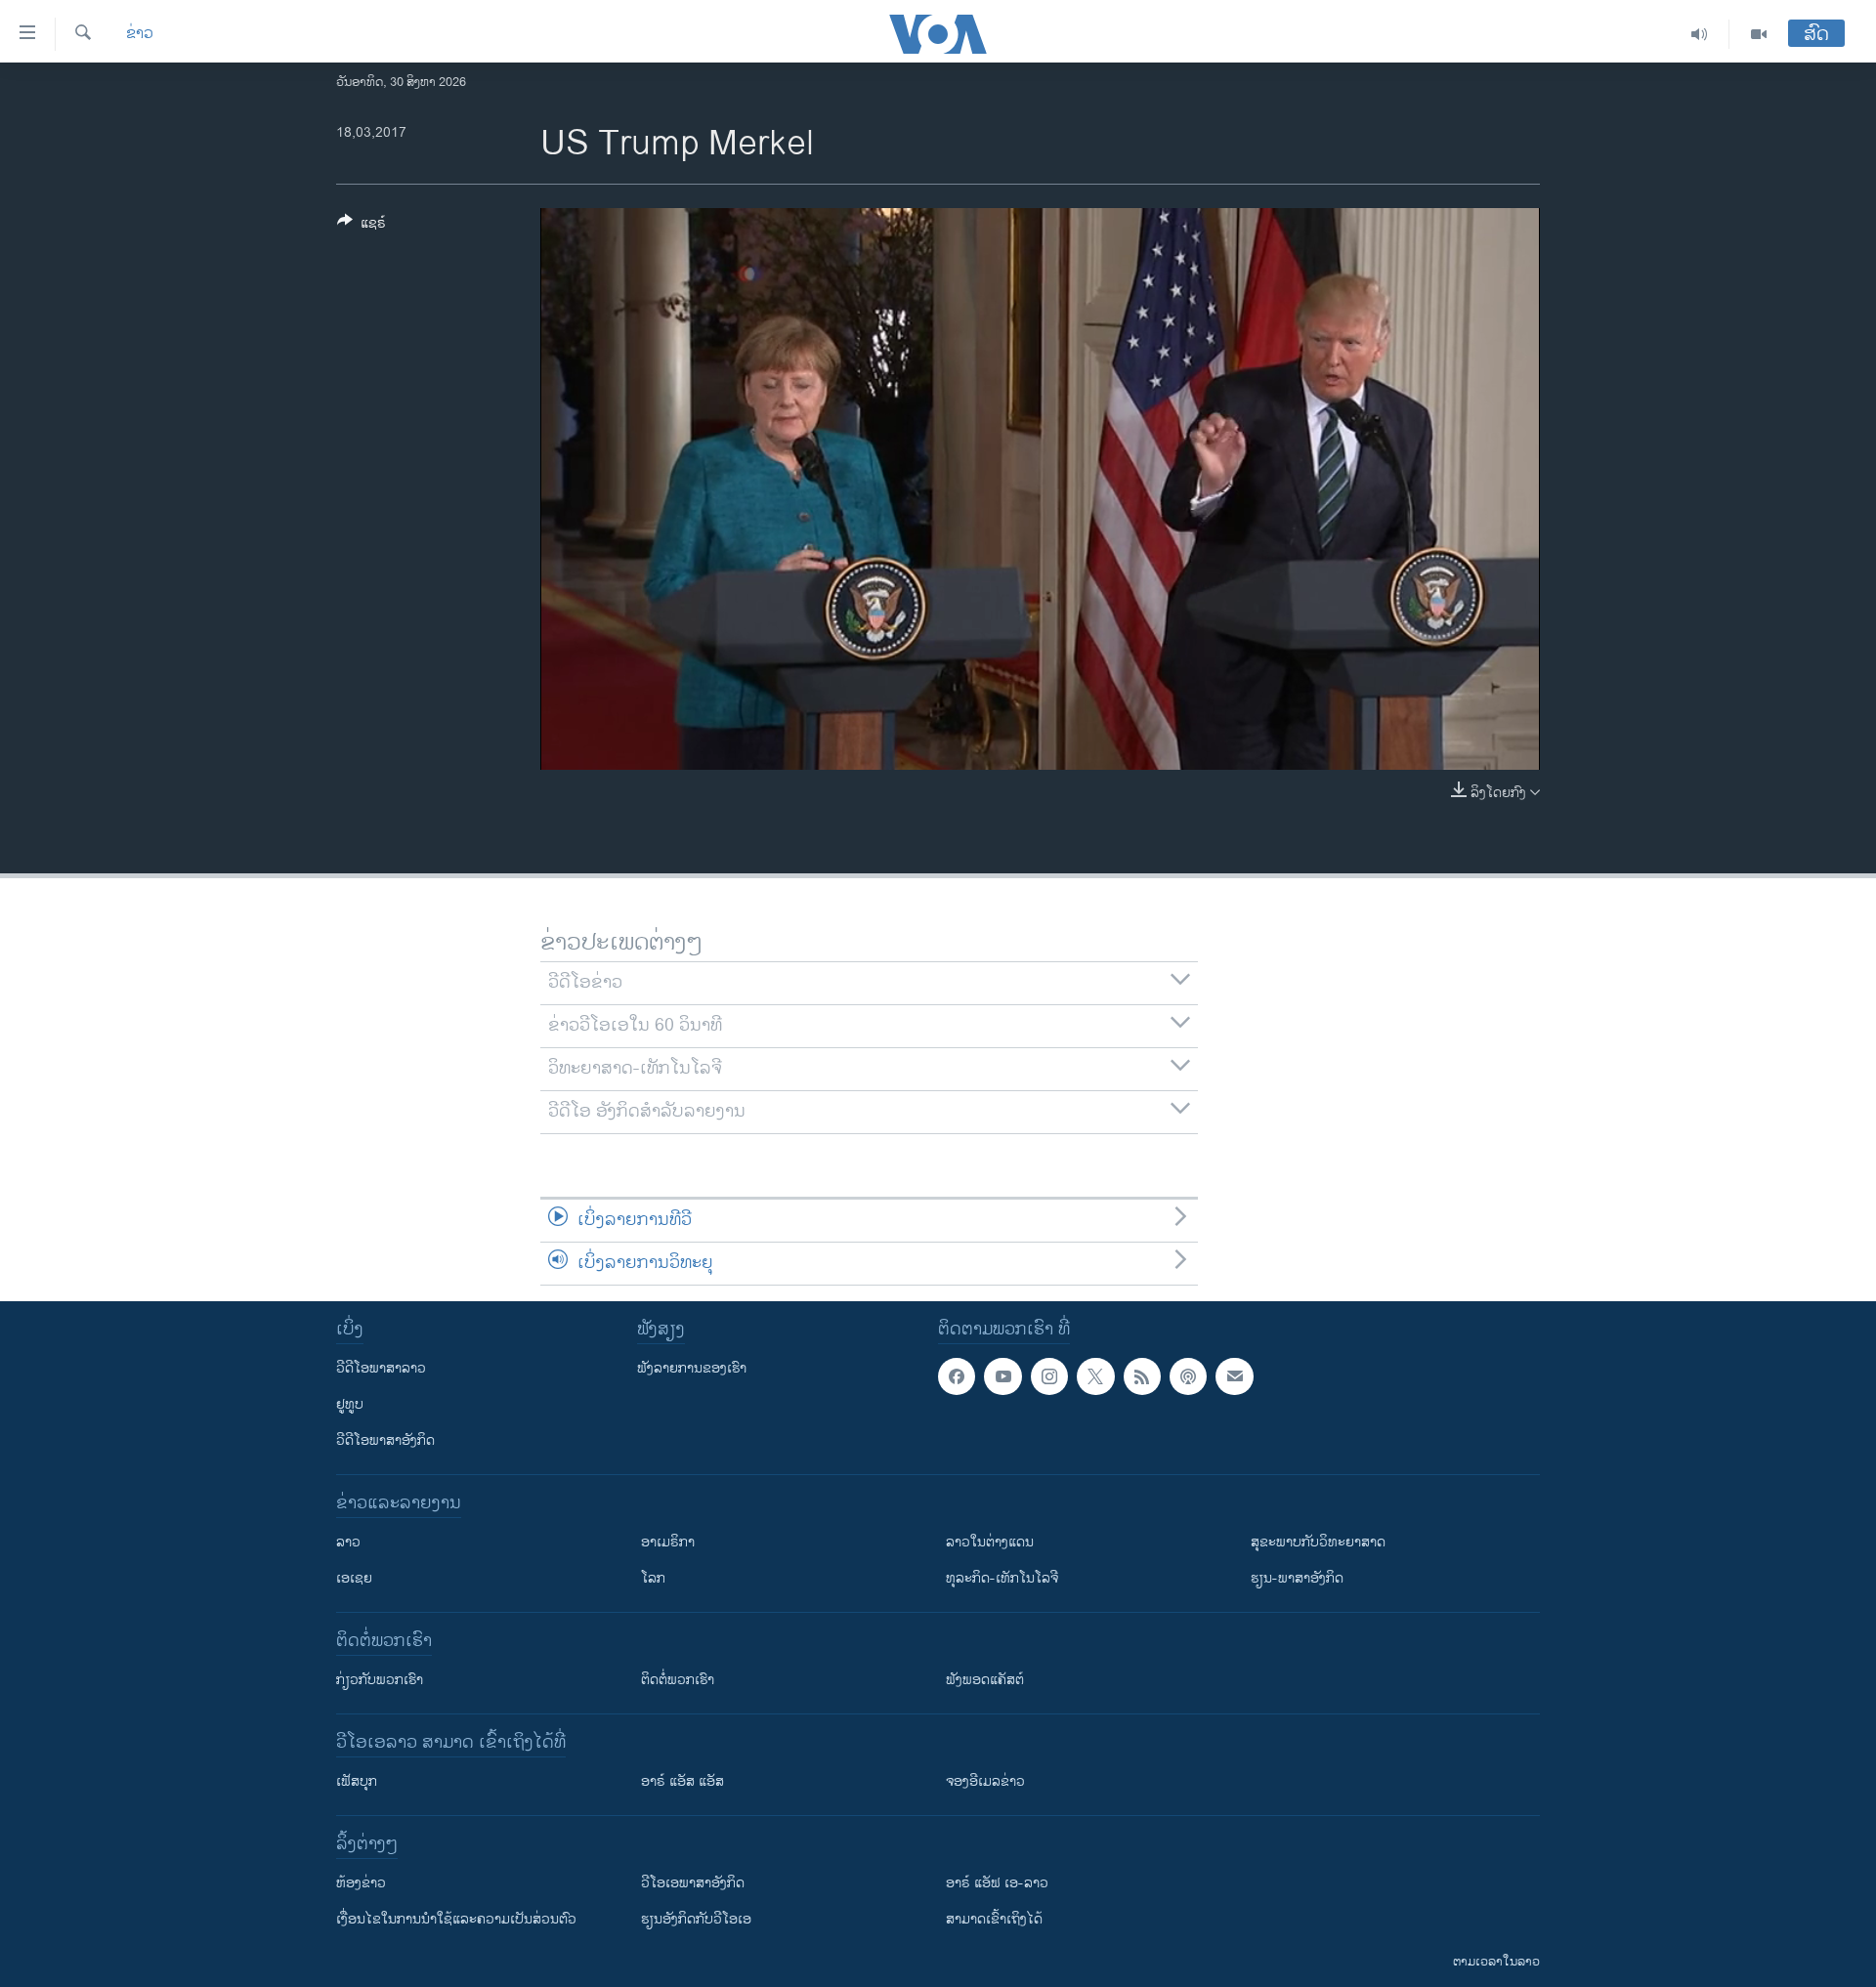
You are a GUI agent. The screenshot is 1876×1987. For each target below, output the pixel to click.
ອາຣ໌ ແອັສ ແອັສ (682, 1781)
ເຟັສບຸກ (357, 1781)
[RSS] (1142, 1376)
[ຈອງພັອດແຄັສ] (1234, 1376)
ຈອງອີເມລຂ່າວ (985, 1781)
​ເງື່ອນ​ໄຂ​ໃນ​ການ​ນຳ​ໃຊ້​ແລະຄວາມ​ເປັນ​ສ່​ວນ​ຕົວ (456, 1919)
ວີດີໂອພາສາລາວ (381, 1368)
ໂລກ (653, 1578)
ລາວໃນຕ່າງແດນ (990, 1542)
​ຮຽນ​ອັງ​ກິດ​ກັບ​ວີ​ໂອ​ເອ (696, 1919)
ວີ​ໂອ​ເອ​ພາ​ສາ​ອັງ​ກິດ (693, 1883)
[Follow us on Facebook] (957, 1376)
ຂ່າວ (140, 34)
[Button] (362, 226)
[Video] (1759, 34)
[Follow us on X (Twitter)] (1095, 1376)
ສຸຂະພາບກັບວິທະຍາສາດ (1318, 1542)
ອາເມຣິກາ (668, 1542)
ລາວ (348, 1542)
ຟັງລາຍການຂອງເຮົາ (692, 1368)
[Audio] (1700, 34)
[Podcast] (1188, 1376)
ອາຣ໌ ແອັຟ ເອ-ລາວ (997, 1883)
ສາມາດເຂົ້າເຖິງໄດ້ (994, 1919)
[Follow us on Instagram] (1049, 1376)
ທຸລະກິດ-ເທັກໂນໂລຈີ (1002, 1578)
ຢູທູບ (350, 1404)
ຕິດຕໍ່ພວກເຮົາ (678, 1680)
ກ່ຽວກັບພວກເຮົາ (380, 1680)
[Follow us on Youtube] (1002, 1376)
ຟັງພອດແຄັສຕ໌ (985, 1680)
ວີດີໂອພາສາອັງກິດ (385, 1440)
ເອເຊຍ (354, 1578)
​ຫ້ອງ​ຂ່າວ (361, 1883)
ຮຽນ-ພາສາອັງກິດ (1297, 1578)
